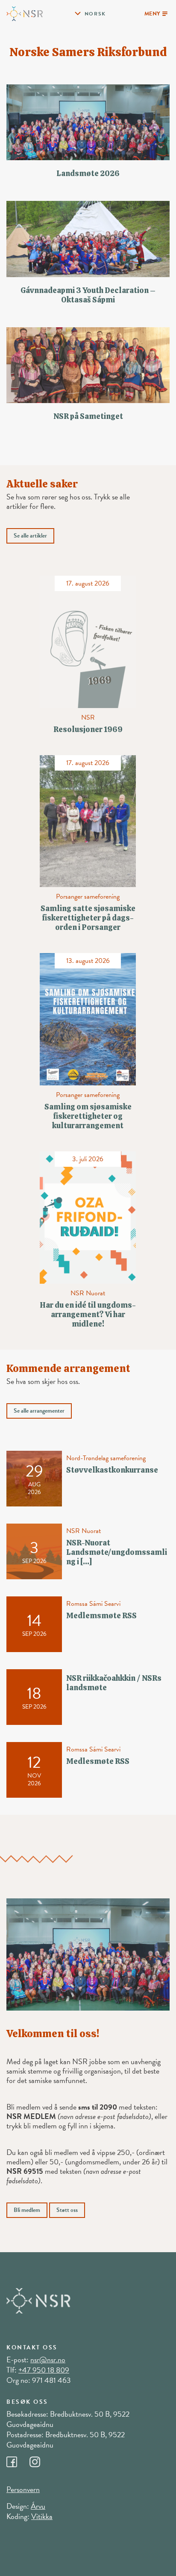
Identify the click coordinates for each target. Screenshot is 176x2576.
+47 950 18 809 (44, 2370)
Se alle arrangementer (39, 1411)
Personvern (23, 2489)
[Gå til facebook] (18, 2459)
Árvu (38, 2506)
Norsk (95, 14)
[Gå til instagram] (40, 2459)
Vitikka (42, 2516)
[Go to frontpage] (25, 13)
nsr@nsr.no (48, 2359)
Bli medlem (27, 2210)
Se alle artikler (30, 536)
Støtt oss (67, 2210)
